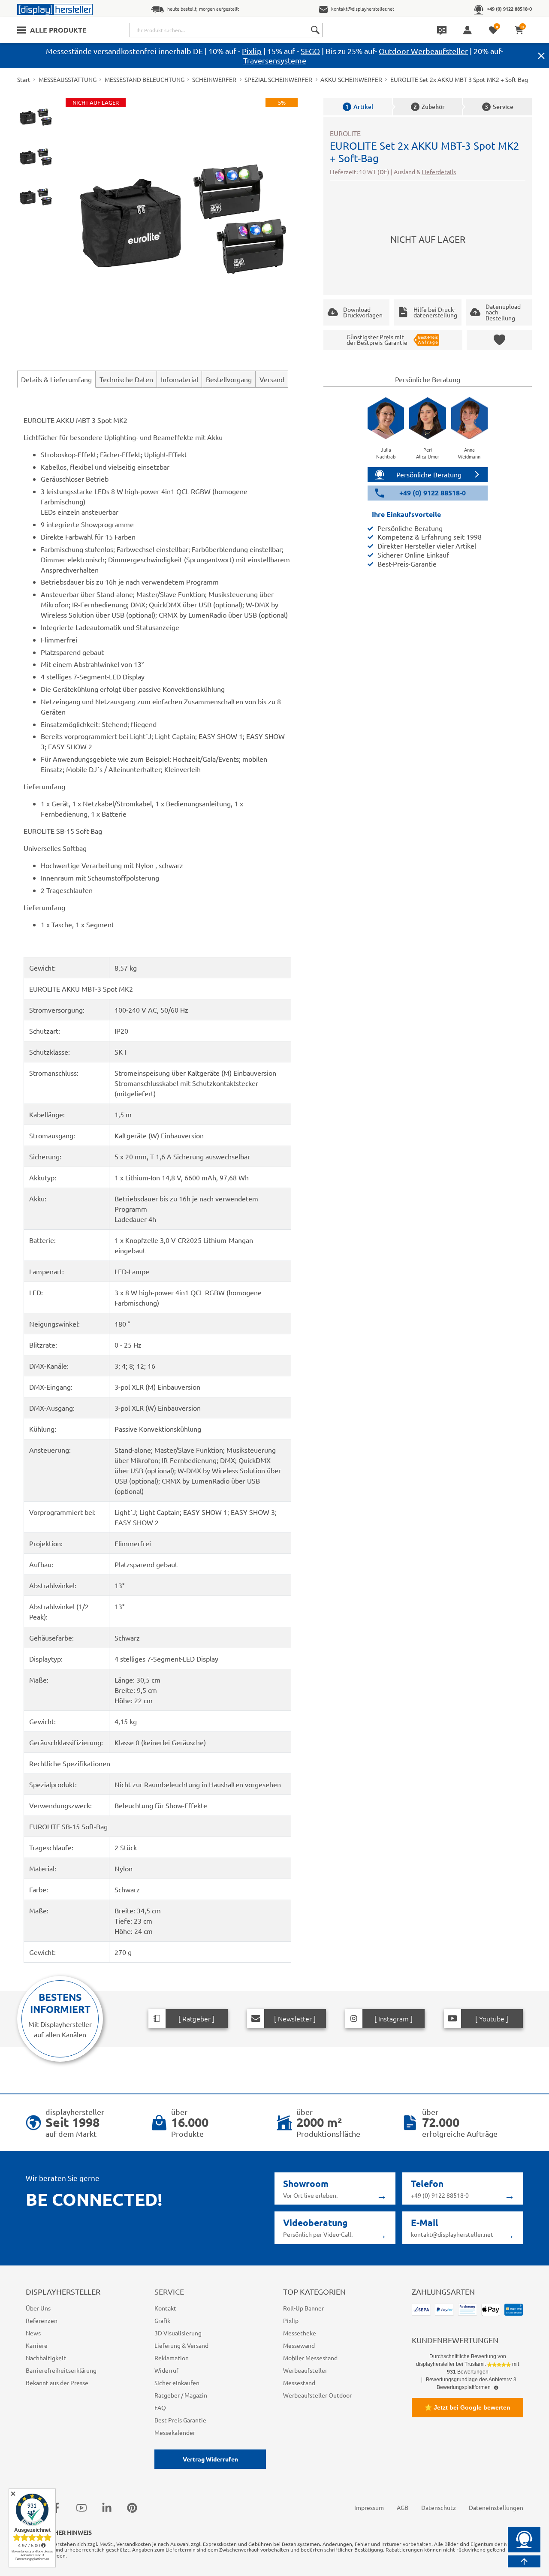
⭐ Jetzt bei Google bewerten (468, 2407)
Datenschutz (439, 2507)
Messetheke (300, 2333)
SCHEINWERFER (214, 79)
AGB (403, 2507)
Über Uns (38, 2308)
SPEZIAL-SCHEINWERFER (278, 79)
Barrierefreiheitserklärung (61, 2370)
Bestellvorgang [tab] (229, 379)
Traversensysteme (275, 60)
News (33, 2333)
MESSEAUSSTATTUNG (68, 79)
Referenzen (42, 2320)
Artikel (359, 107)
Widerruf (166, 2370)
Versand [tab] (272, 379)
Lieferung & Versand (181, 2345)
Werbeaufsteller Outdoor (317, 2395)
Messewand (299, 2345)
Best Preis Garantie (180, 2420)
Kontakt (165, 2308)
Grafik (162, 2320)
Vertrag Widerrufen (210, 2459)
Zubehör (429, 107)
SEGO (310, 51)
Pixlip (252, 51)
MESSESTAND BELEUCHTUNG (145, 79)
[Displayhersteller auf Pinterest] (132, 2507)
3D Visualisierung (178, 2333)
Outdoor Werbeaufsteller (423, 51)
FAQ (160, 2407)
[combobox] (226, 30)
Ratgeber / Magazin (181, 2395)
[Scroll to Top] (524, 2561)
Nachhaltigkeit (46, 2358)
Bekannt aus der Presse (57, 2383)
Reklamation (172, 2358)
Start (24, 79)
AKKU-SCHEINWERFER (351, 79)
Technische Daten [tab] (126, 379)
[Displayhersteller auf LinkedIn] (107, 2507)
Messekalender (175, 2432)
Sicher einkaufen (177, 2383)
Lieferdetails (439, 172)
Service (499, 107)
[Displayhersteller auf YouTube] (81, 2507)
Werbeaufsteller (305, 2370)
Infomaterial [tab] (179, 379)
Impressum (369, 2507)
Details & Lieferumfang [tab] (56, 379)
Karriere (37, 2345)
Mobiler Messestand (310, 2358)
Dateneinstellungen (496, 2507)
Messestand (299, 2383)
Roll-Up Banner (303, 2308)
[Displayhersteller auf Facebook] (56, 2507)
